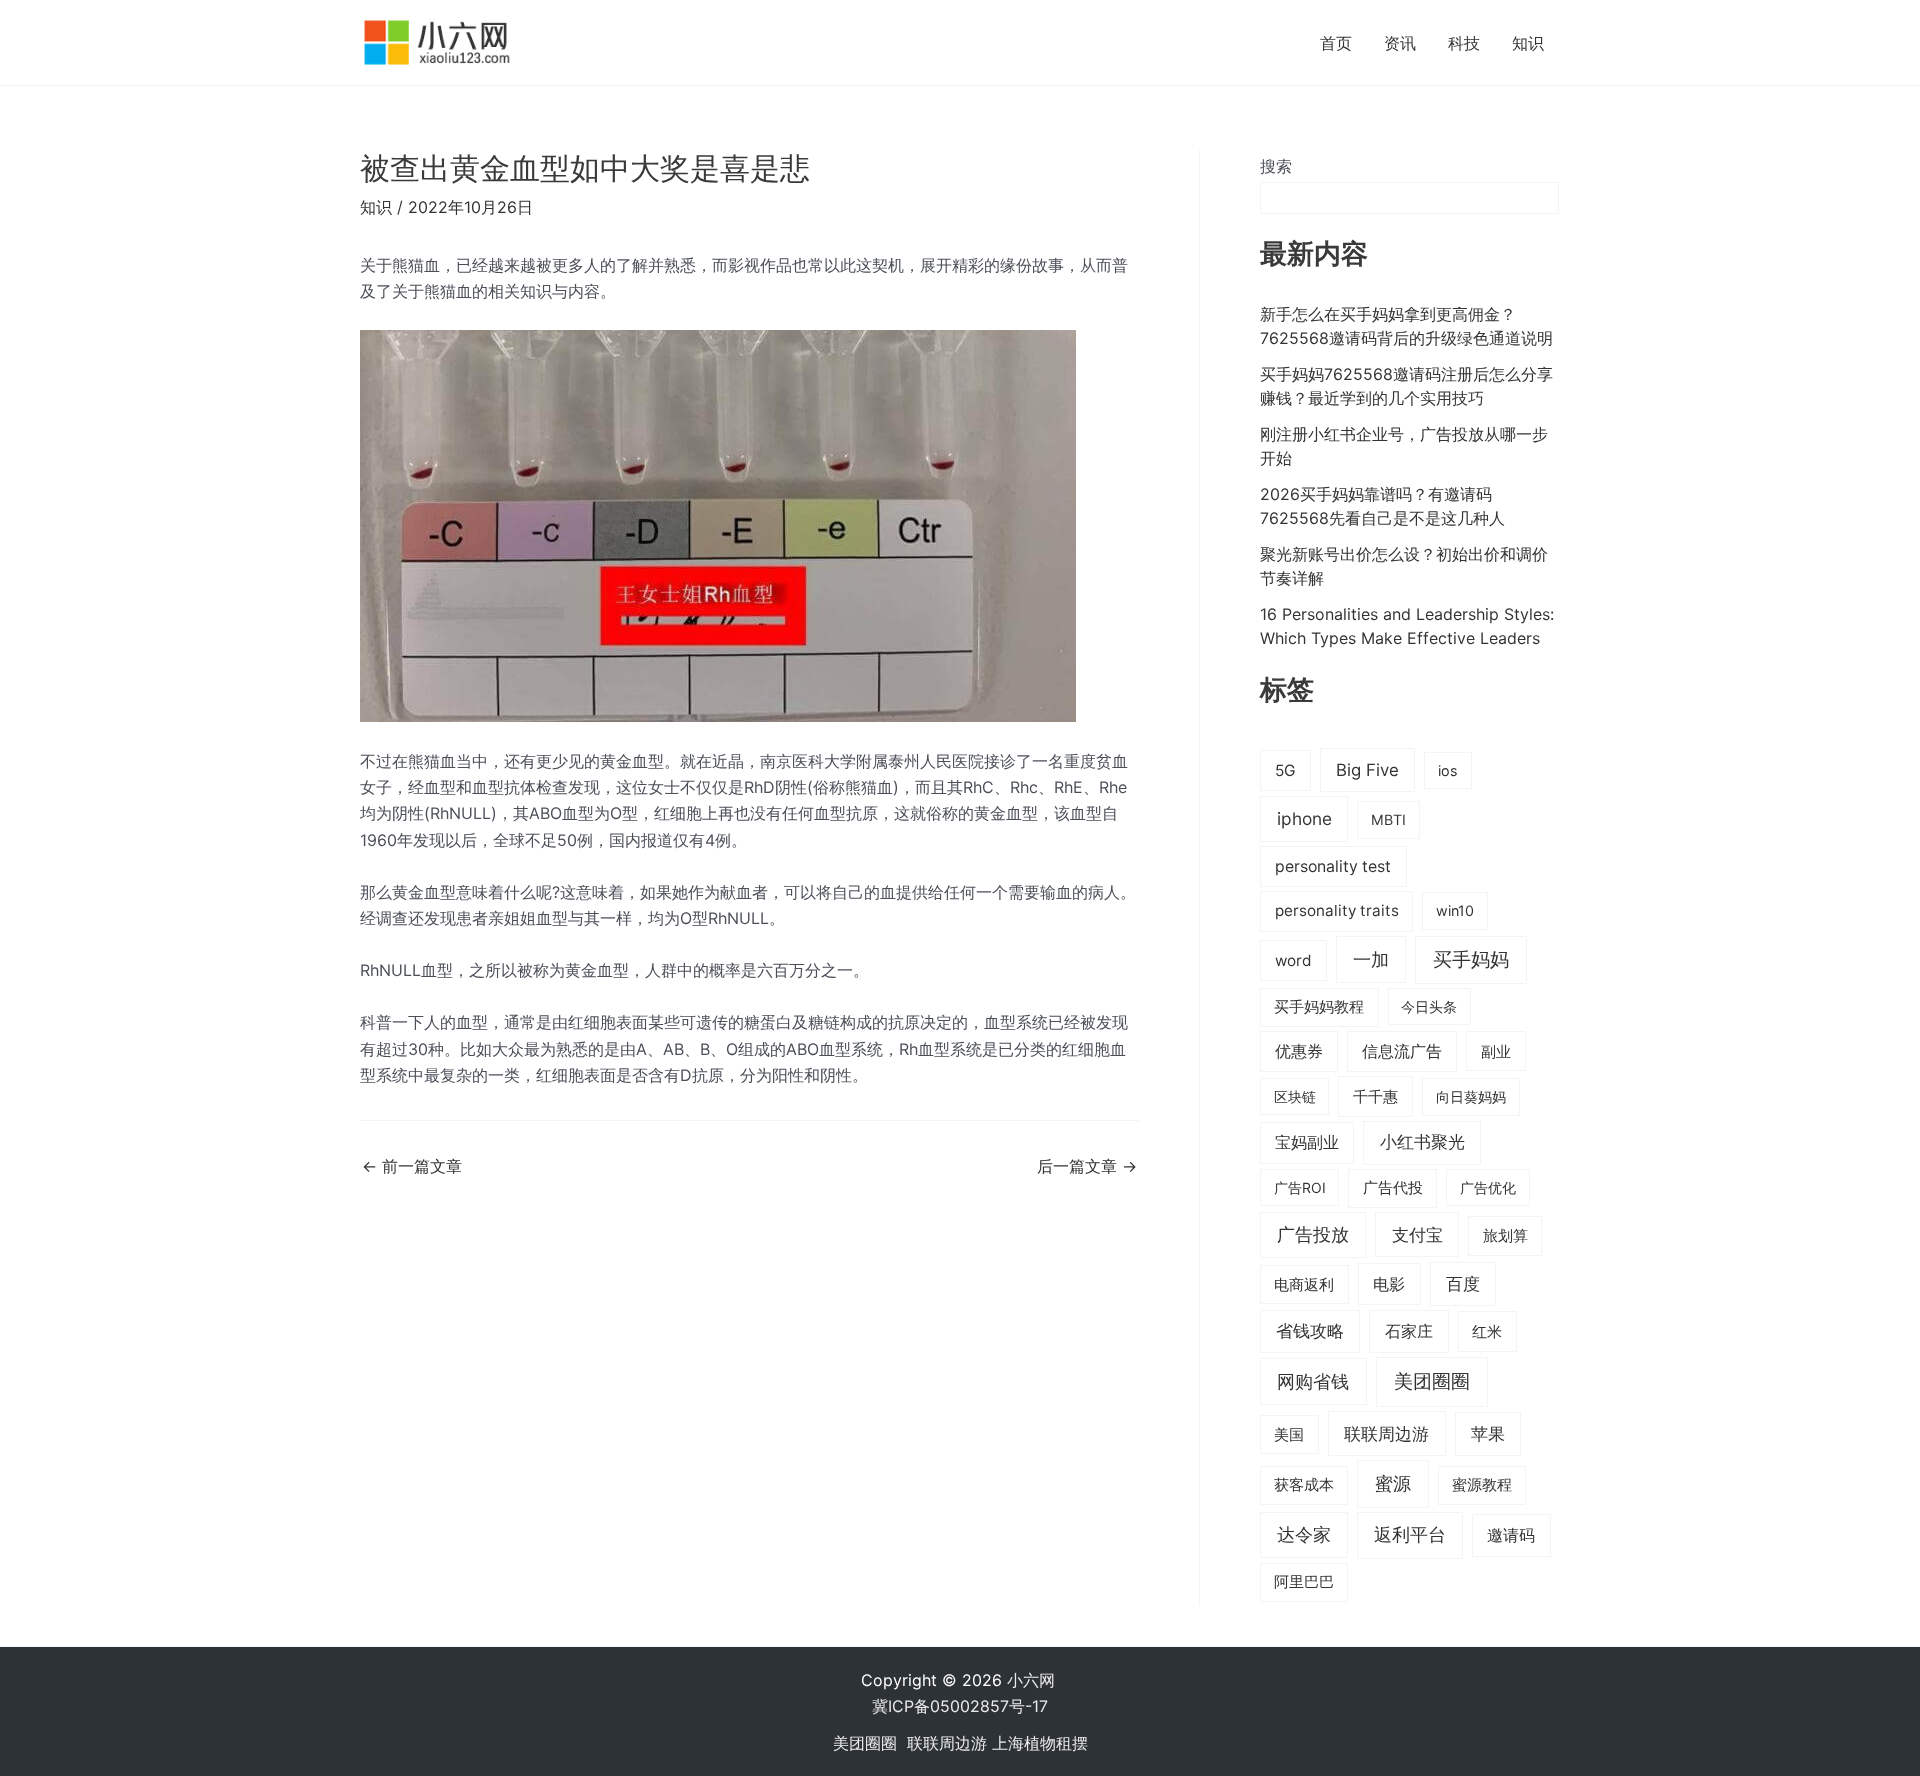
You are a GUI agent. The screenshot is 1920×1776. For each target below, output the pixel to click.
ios (1448, 770)
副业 (1496, 1051)
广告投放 (1313, 1234)
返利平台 (1410, 1534)
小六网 (1033, 1680)
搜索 (1276, 166)
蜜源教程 (1482, 1485)
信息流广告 (1402, 1051)
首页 (1336, 43)
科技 (1464, 43)
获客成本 (1304, 1485)
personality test (1333, 866)
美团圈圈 (1432, 1381)
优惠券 (1299, 1051)
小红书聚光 (1422, 1142)
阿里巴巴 (1304, 1582)
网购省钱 (1313, 1381)
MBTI (1388, 819)
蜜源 (1393, 1483)
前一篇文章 (412, 1166)
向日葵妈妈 (1471, 1096)
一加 (1371, 959)
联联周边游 (1386, 1433)
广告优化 (1488, 1187)
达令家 (1304, 1534)
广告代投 (1393, 1188)
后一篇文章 (1087, 1166)
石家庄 (1409, 1331)
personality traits (1337, 910)
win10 (1455, 910)
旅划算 (1505, 1235)
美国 (1289, 1435)
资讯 (1400, 43)
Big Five (1367, 770)
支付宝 (1417, 1234)
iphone (1304, 818)
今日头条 (1429, 1006)
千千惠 (1375, 1096)
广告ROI (1300, 1187)
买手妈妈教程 (1319, 1007)
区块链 (1295, 1096)
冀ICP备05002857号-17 (960, 1706)
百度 (1463, 1284)
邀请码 (1511, 1535)
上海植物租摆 (1040, 1743)
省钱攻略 (1310, 1331)
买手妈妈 (1471, 959)
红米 (1487, 1331)
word (1293, 960)
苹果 (1488, 1434)
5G (1285, 770)
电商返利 (1304, 1285)
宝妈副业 (1307, 1142)
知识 (1528, 43)
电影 (1389, 1284)
